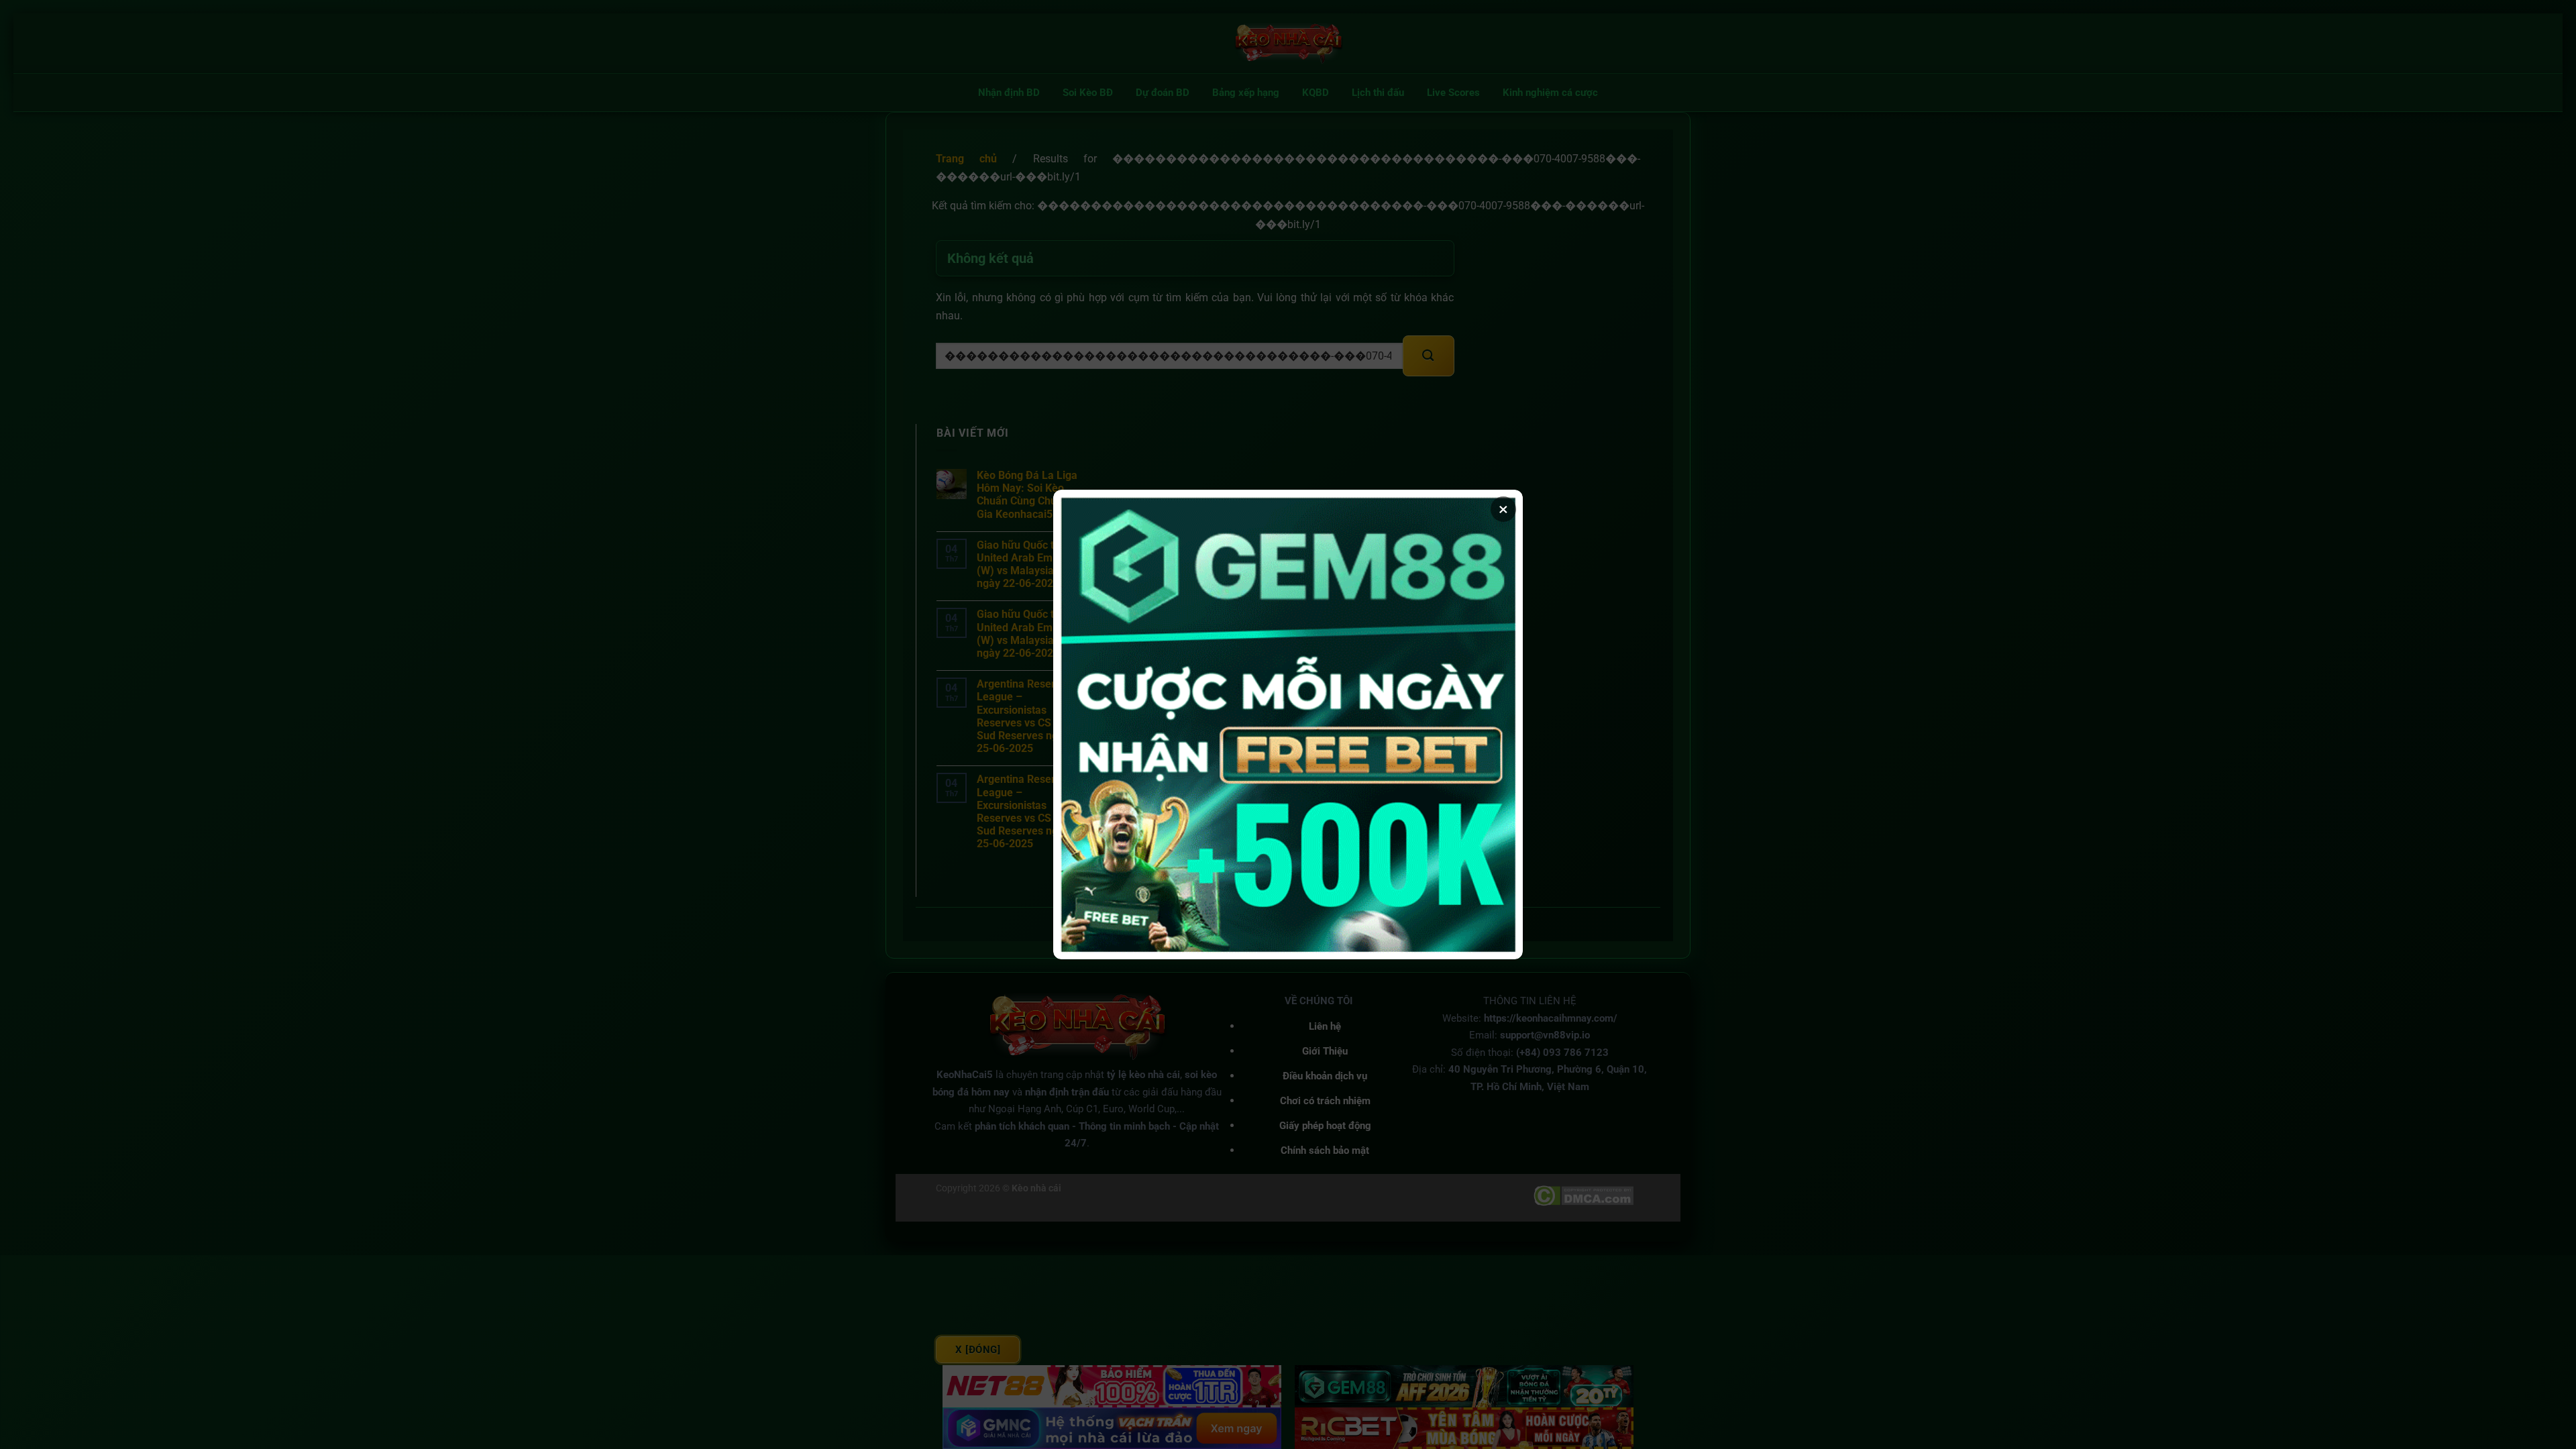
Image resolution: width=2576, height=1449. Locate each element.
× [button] (1503, 509)
